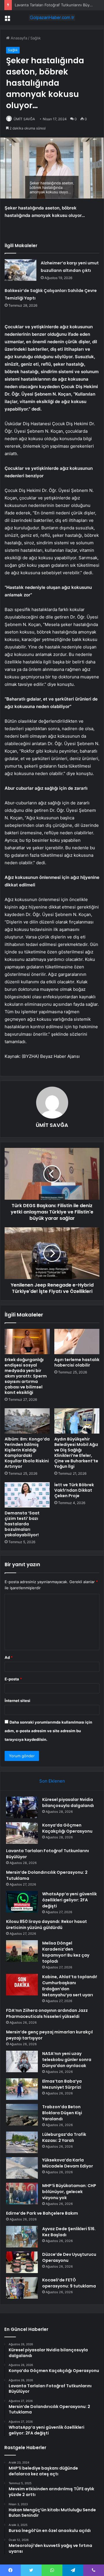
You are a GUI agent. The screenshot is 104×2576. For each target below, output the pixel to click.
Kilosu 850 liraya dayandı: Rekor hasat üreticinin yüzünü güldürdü (47, 1925)
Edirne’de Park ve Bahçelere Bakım (42, 2213)
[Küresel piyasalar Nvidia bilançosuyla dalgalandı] (22, 1807)
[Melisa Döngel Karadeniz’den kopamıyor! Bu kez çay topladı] (22, 1951)
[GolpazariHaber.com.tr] (52, 18)
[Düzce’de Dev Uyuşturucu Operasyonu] (22, 2262)
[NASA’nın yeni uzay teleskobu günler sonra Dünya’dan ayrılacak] (22, 2061)
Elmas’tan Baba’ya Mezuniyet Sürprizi (62, 2084)
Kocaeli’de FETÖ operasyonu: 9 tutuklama (69, 2283)
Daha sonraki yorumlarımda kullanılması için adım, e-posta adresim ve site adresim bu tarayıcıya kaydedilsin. (48, 1731)
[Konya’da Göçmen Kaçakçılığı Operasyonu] (22, 1833)
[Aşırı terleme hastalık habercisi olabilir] (77, 1342)
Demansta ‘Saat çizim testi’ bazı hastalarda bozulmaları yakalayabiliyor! (22, 1524)
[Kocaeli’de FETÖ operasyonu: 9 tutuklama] (22, 2288)
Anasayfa (18, 38)
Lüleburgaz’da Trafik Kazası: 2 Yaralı (64, 2137)
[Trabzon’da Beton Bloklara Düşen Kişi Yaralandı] (22, 2115)
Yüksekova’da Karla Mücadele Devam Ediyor (68, 2163)
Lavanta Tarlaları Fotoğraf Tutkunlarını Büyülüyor (58, 5)
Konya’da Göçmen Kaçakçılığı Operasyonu (67, 1828)
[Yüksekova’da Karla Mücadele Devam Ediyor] (22, 2168)
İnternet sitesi (17, 1701)
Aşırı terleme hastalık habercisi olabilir (77, 1362)
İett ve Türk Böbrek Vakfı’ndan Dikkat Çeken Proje (74, 1490)
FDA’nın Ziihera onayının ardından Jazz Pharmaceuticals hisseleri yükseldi (47, 2013)
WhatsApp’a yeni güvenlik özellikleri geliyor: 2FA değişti (69, 1900)
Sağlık (36, 38)
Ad (9, 1657)
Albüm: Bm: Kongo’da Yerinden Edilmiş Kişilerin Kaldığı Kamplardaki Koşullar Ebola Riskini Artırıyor (27, 1453)
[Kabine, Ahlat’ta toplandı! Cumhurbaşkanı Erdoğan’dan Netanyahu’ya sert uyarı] (22, 1985)
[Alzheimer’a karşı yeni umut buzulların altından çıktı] (21, 270)
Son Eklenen (52, 1781)
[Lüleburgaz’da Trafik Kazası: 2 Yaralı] (22, 2142)
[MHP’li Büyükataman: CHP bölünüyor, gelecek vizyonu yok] (22, 2194)
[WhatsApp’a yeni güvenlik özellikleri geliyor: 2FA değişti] (22, 1902)
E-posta (13, 1679)
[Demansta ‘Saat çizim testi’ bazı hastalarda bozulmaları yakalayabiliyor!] (27, 1495)
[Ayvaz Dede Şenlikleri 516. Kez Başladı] (22, 2237)
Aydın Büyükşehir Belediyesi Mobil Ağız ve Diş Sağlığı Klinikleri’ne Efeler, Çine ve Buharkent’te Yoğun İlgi (76, 1453)
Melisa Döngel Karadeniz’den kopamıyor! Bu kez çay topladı (66, 1952)
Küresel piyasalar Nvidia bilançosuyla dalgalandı (68, 1803)
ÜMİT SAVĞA (24, 119)
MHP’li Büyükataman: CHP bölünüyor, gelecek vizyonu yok (69, 2192)
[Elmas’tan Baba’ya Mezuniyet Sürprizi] (22, 2089)
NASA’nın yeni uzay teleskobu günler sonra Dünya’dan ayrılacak (67, 2060)
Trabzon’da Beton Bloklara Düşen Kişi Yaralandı (62, 2113)
